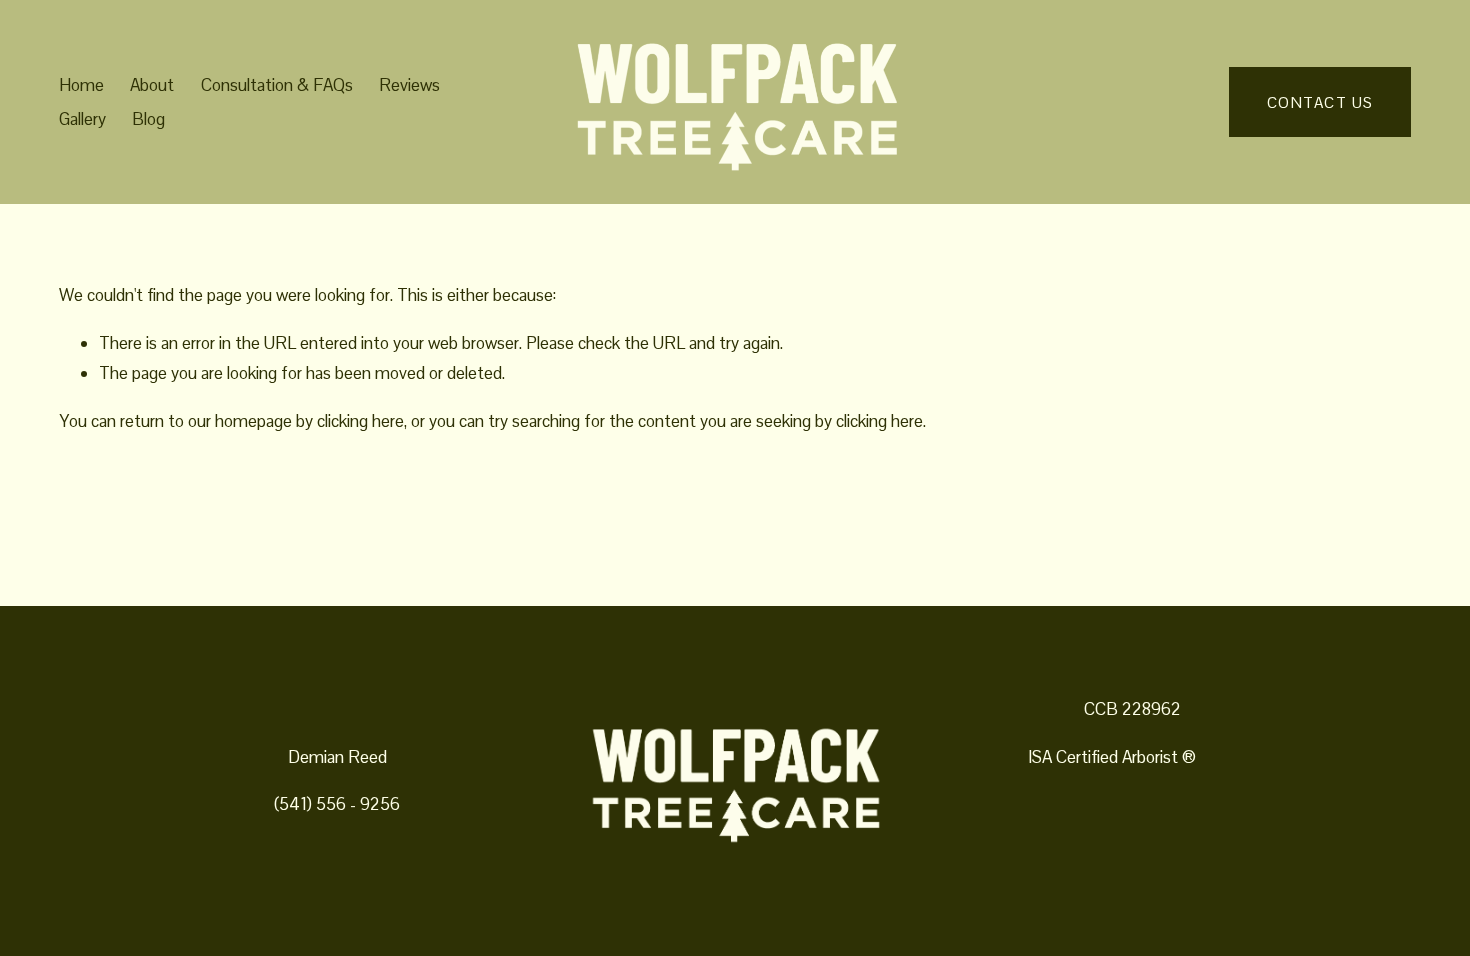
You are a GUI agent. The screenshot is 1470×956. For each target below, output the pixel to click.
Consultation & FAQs (277, 85)
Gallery (82, 119)
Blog (148, 119)
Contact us (1320, 102)
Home (81, 85)
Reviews (409, 85)
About (152, 85)
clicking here (360, 421)
